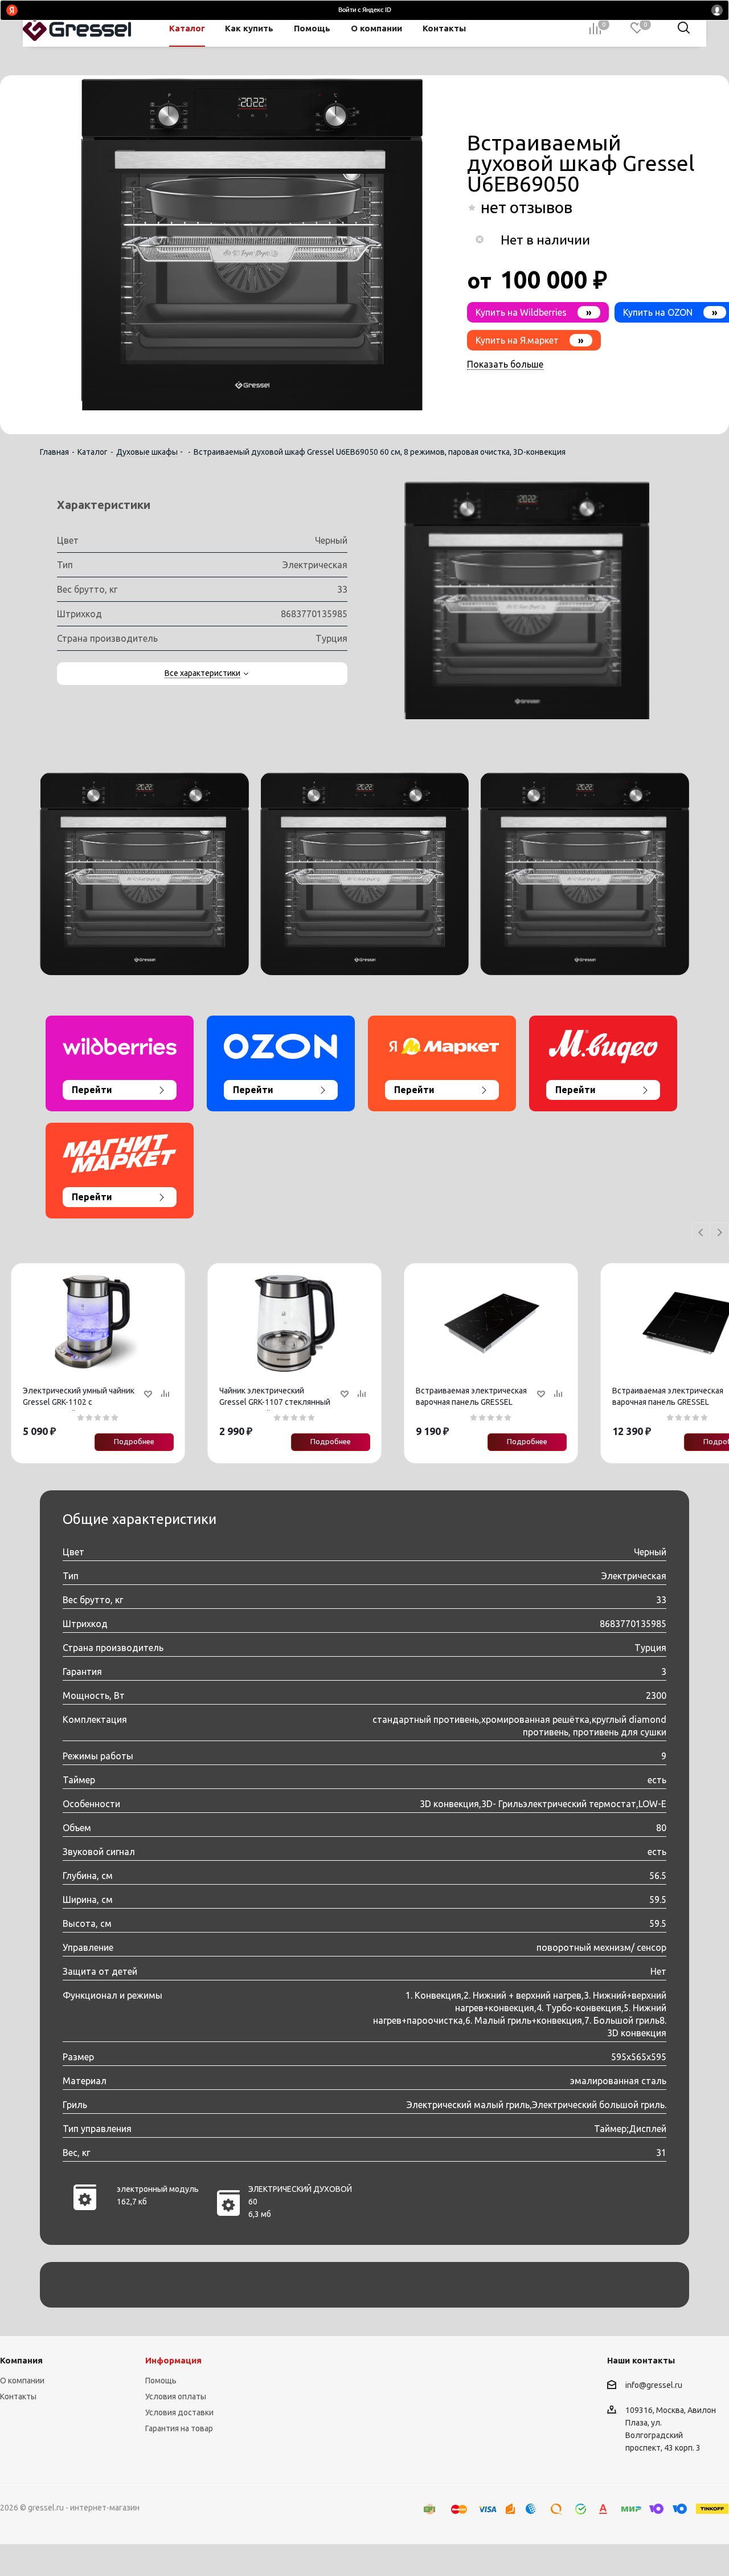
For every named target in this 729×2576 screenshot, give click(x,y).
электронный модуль (158, 2189)
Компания (21, 2360)
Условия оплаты (176, 2396)
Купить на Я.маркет (530, 340)
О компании (22, 2381)
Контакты (18, 2396)
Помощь (161, 2381)
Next (720, 1233)
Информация (173, 2360)
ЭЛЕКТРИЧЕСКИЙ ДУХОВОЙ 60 (300, 2195)
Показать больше (505, 364)
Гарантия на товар (179, 2428)
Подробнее (134, 1441)
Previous (701, 1233)
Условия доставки (179, 2412)
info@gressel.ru (654, 2385)
